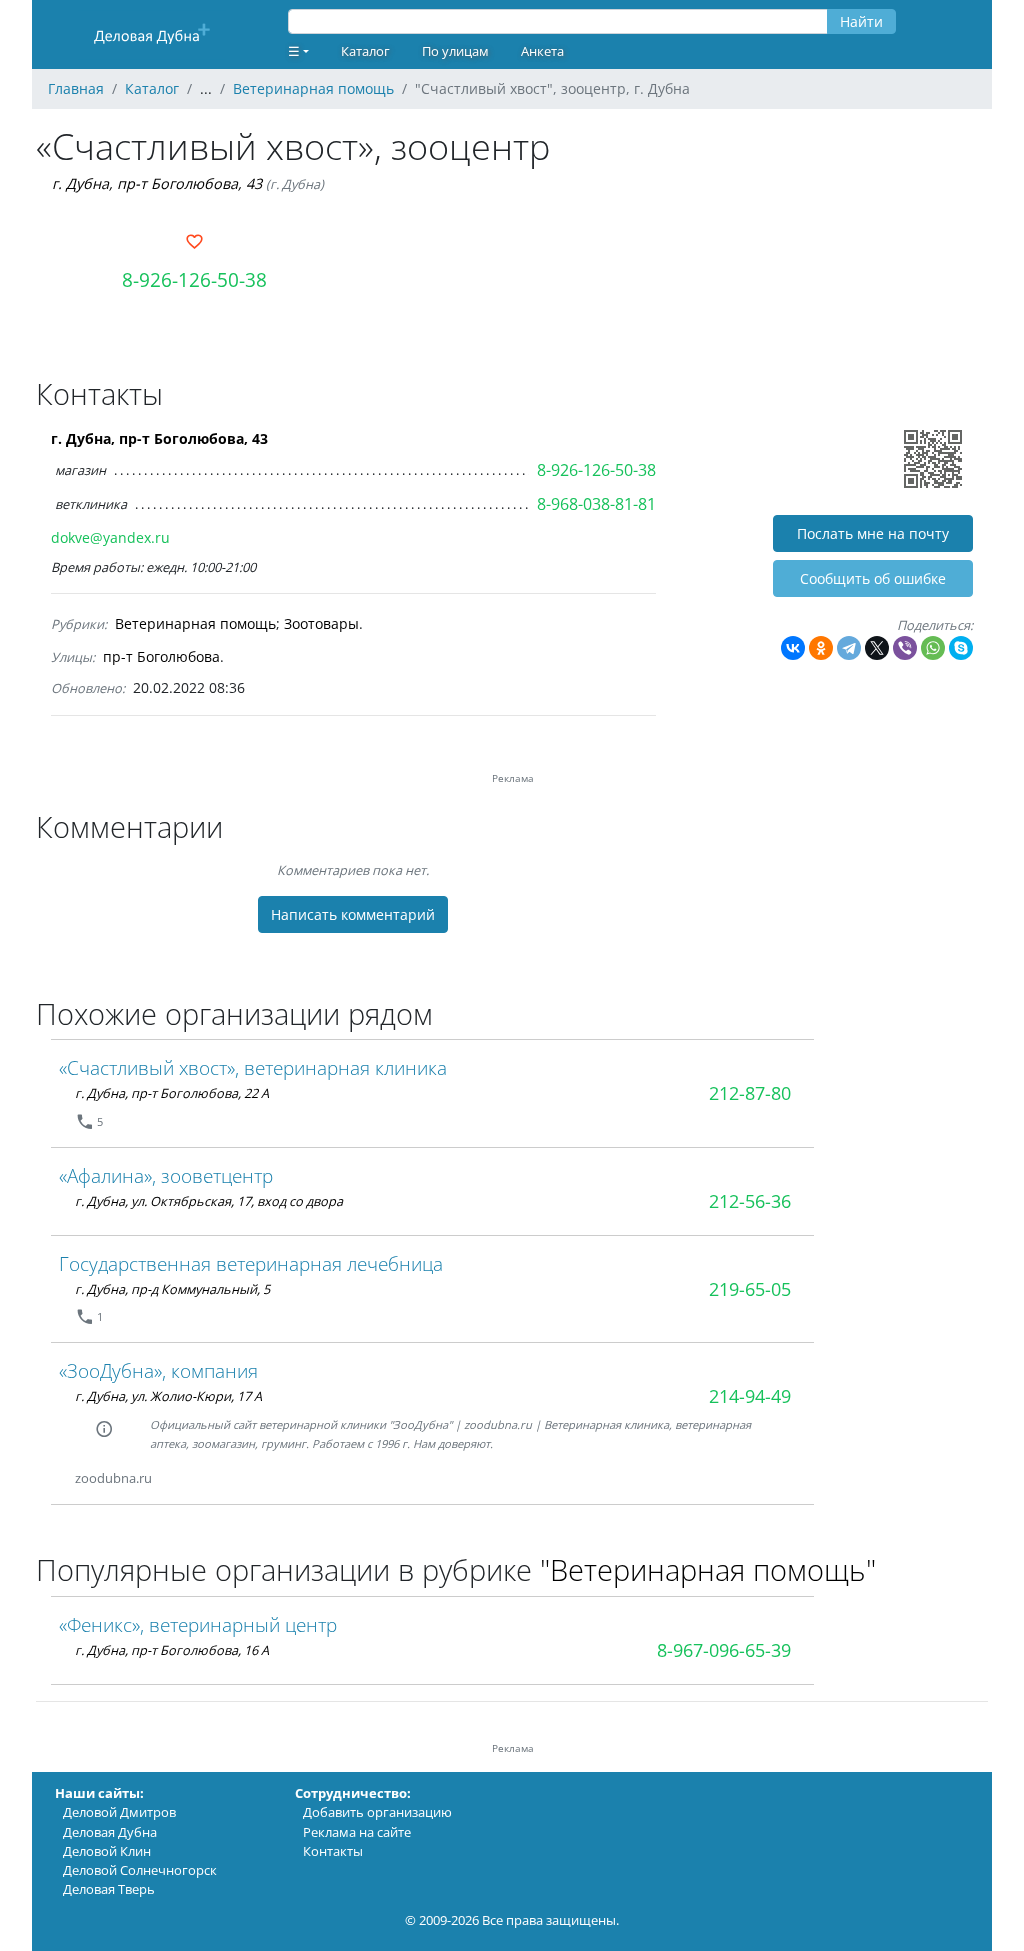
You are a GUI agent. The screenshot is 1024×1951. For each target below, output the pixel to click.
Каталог (365, 51)
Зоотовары (321, 623)
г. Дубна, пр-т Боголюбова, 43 (157, 183)
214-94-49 (750, 1396)
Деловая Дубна (110, 1832)
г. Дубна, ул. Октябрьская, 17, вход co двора (209, 1201)
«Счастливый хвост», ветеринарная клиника (253, 1067)
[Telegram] (849, 648)
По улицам (455, 51)
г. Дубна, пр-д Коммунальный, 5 (172, 1289)
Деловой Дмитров (119, 1812)
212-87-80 (750, 1093)
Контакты (333, 1851)
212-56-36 (750, 1201)
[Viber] (905, 648)
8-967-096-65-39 (724, 1650)
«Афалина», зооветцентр (166, 1175)
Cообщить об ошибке (873, 578)
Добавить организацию (377, 1812)
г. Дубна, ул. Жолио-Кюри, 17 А (168, 1396)
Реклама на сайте (357, 1832)
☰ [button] (294, 51)
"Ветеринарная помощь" (708, 1569)
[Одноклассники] (821, 648)
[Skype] (961, 648)
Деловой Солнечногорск (140, 1870)
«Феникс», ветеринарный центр (198, 1624)
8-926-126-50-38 (194, 279)
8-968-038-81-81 (596, 504)
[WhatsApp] (933, 648)
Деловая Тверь (109, 1889)
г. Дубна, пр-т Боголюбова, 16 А (172, 1650)
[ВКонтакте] (793, 648)
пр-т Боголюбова (161, 656)
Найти (861, 21)
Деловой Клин (107, 1851)
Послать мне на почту (873, 533)
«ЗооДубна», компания (158, 1370)
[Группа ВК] (176, 1478)
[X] (877, 648)
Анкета (542, 51)
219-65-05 (750, 1289)
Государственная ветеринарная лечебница (251, 1263)
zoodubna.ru (113, 1478)
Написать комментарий (353, 914)
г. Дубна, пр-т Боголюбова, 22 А (172, 1093)
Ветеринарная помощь (195, 623)
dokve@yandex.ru (110, 537)
